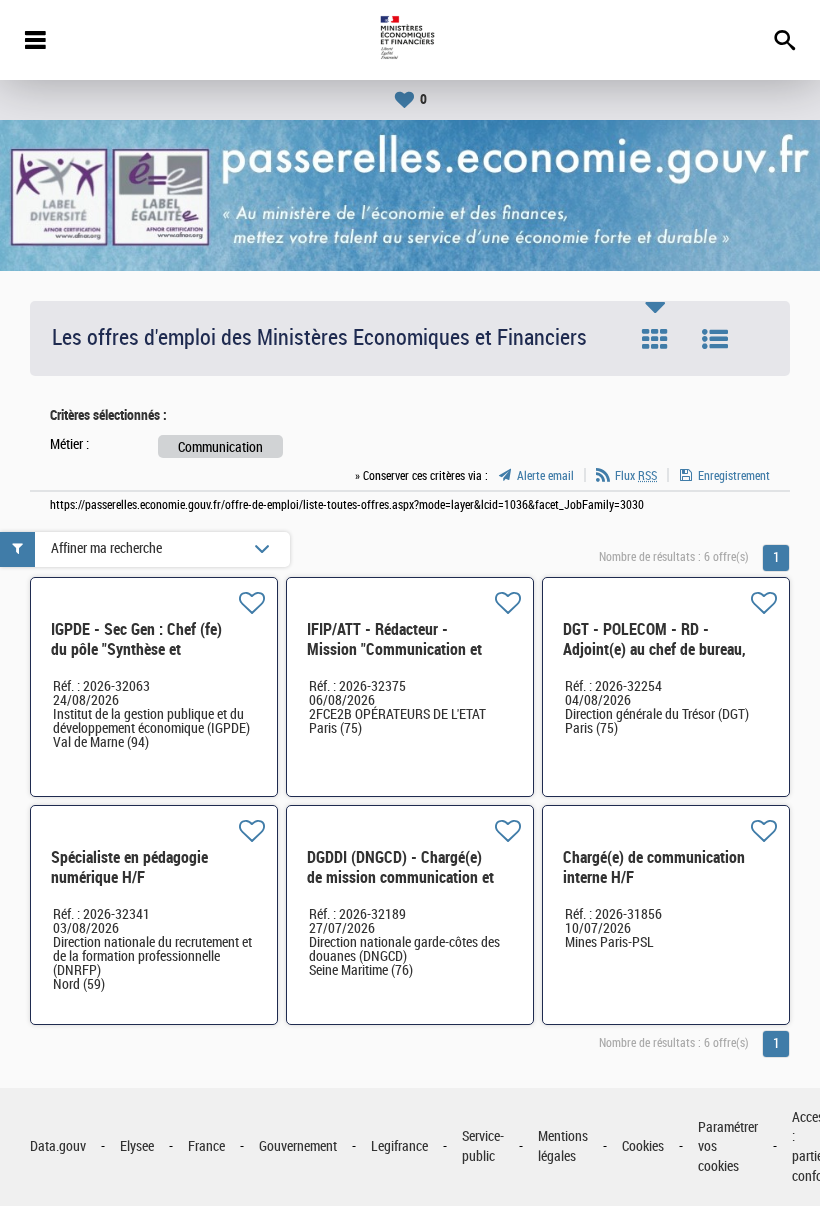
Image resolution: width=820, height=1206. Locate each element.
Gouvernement (298, 1146)
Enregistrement (734, 476)
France (206, 1146)
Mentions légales (563, 1146)
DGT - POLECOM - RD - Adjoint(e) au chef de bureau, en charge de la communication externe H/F (654, 659)
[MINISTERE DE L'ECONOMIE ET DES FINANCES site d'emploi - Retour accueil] (409, 40)
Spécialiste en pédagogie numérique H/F (129, 867)
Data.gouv (58, 1146)
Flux (636, 476)
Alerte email (545, 476)
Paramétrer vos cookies (728, 1147)
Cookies (643, 1146)
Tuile (655, 339)
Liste (715, 339)
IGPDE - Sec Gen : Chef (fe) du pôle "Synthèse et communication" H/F (136, 649)
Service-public (483, 1146)
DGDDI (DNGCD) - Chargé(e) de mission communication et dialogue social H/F (400, 877)
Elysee (137, 1146)
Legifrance (399, 1146)
